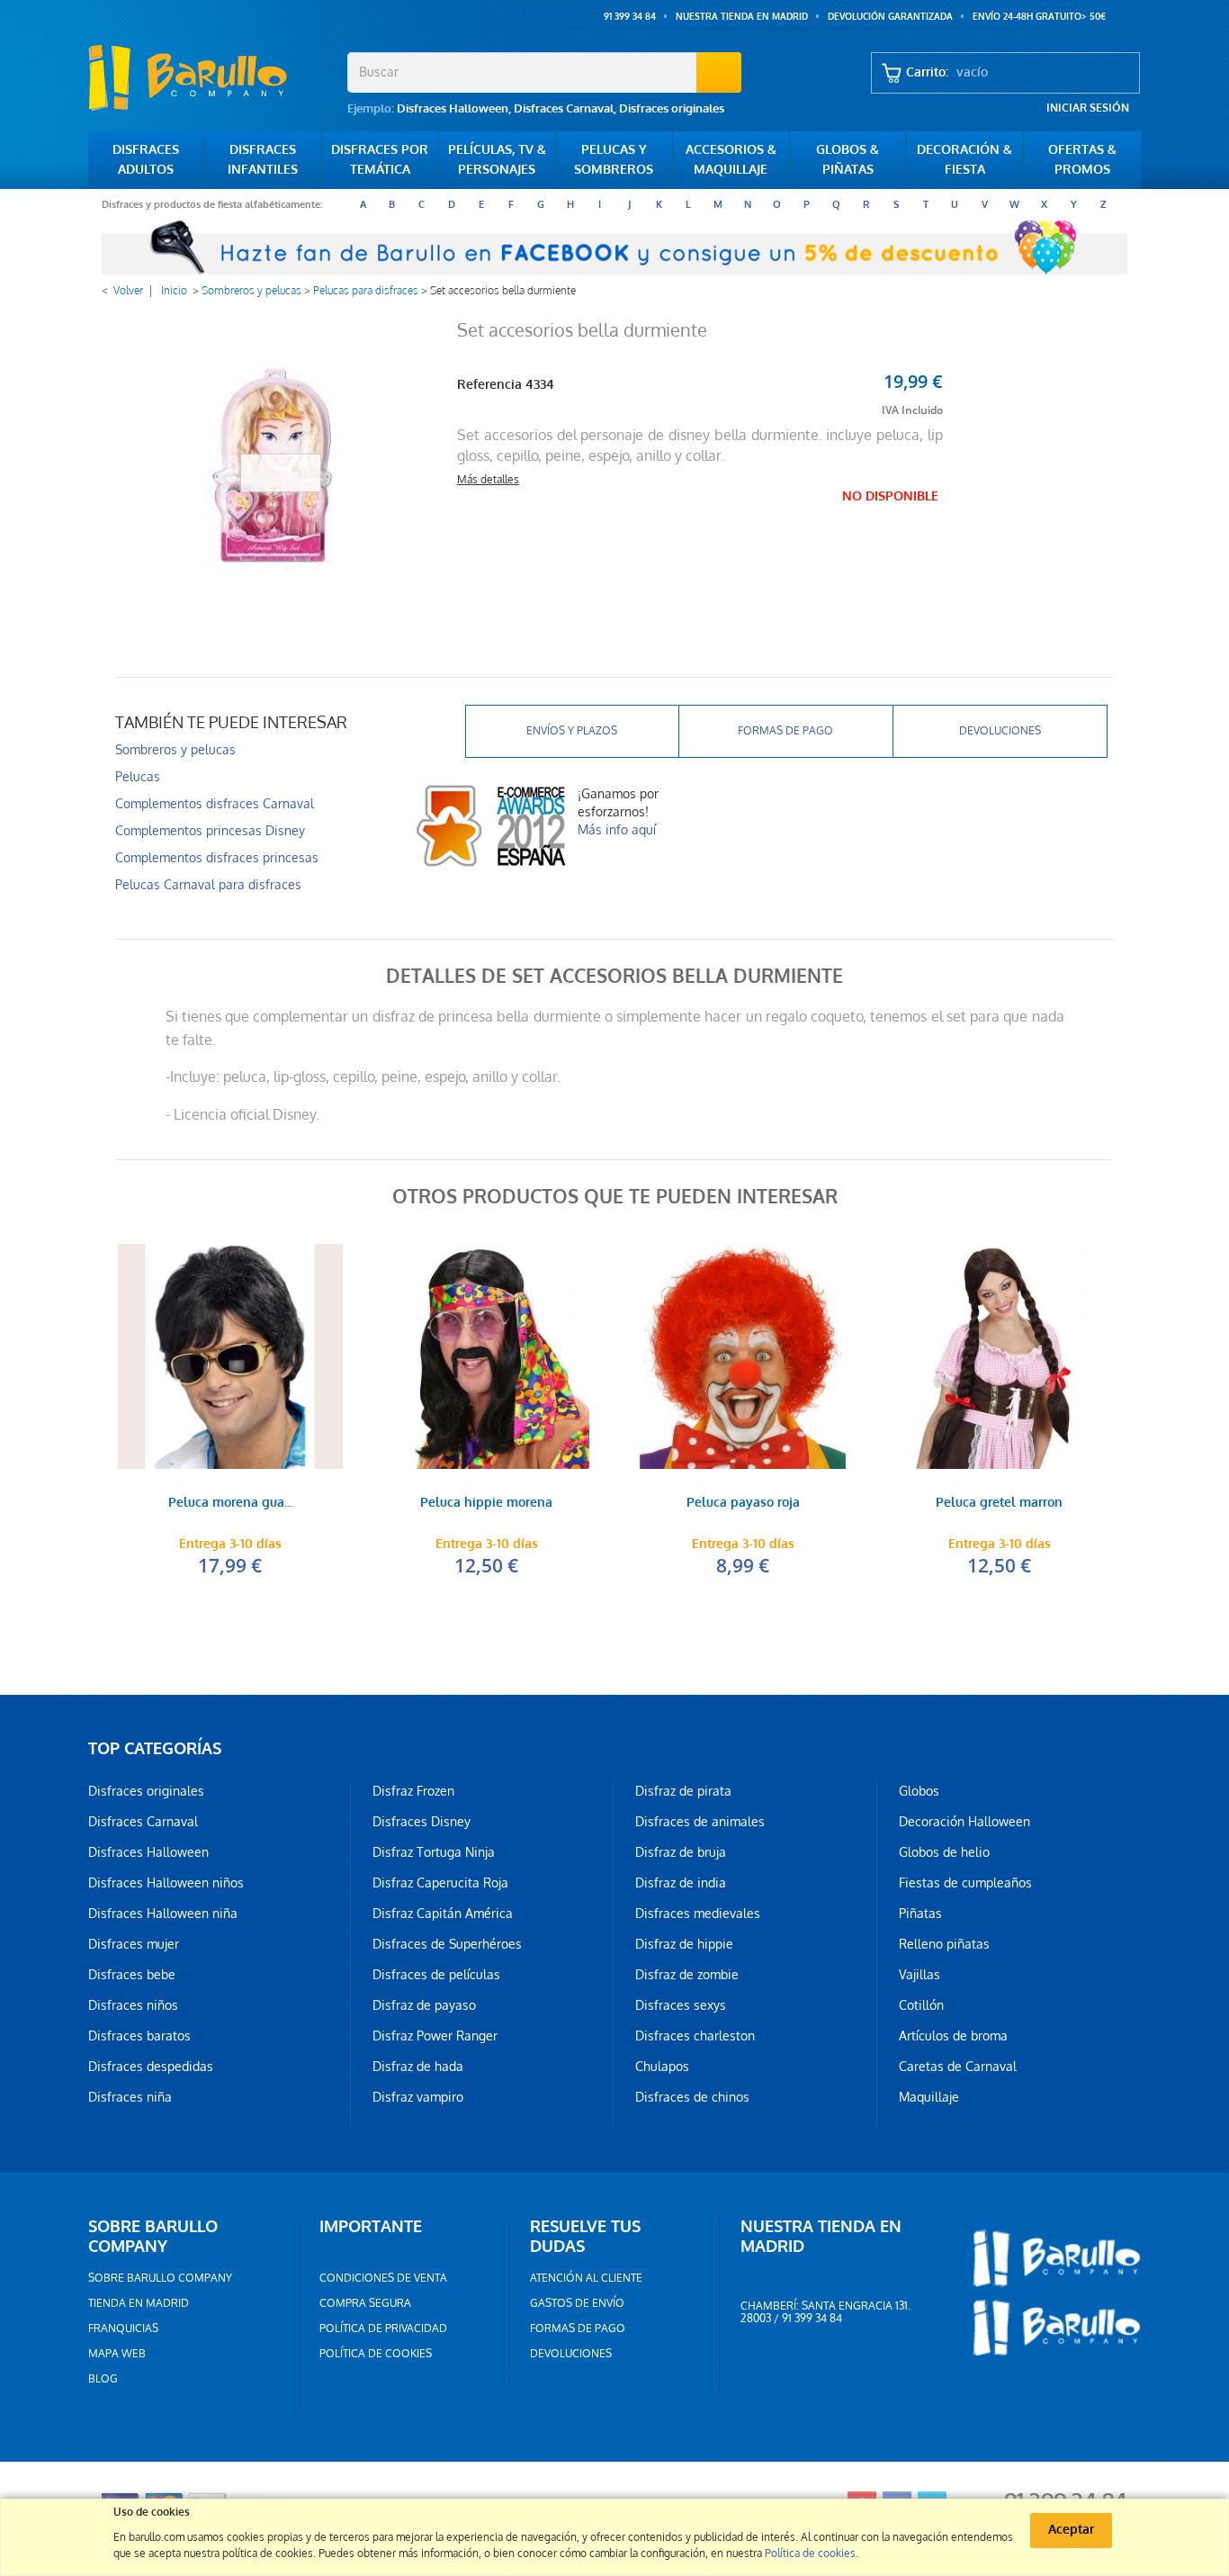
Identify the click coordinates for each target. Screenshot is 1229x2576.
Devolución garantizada (890, 17)
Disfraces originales (672, 108)
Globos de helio (944, 1852)
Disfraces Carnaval (564, 108)
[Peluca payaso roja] (743, 1356)
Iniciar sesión (1088, 108)
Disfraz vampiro (418, 2097)
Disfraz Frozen (413, 1791)
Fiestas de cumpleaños (965, 1883)
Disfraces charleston (695, 2036)
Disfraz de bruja (681, 1852)
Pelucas (138, 777)
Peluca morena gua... (230, 1504)
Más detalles (488, 480)
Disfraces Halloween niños (166, 1883)
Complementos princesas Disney (210, 831)
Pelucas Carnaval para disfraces (208, 885)
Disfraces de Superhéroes (447, 1944)
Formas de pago (785, 731)
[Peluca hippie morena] (486, 1356)
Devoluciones (1000, 731)
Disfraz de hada (418, 2067)
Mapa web (117, 2354)
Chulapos (662, 2067)
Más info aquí (617, 830)
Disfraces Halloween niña (163, 1914)
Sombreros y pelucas (251, 291)
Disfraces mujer (134, 1944)
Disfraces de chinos (692, 2097)
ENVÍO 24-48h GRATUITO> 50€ (1039, 17)
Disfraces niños (133, 2005)
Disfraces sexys (681, 2005)
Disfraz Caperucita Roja (440, 1883)
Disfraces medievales (698, 1914)
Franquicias (123, 2328)
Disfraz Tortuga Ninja (434, 1852)
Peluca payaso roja (743, 1504)
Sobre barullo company (160, 2278)
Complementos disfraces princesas (217, 858)
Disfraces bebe (132, 1975)
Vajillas (920, 1975)
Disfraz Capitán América (443, 1914)
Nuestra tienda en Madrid (742, 17)
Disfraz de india (681, 1883)
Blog (103, 2379)
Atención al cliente (586, 2278)
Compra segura (365, 2303)
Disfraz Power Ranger (435, 2036)
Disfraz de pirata (683, 1791)
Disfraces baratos (139, 2036)
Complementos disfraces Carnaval (215, 804)
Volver (128, 291)
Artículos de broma (953, 2036)
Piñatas (920, 1914)
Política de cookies (376, 2354)
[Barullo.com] (211, 77)
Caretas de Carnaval (958, 2067)
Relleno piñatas (944, 1944)
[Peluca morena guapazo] (230, 1356)
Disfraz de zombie (687, 1975)
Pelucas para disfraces (366, 291)
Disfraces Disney (422, 1822)
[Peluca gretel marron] (999, 1356)
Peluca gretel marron (999, 1504)
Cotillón (921, 2005)
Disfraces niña (130, 2097)
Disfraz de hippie (684, 1944)
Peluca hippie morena (486, 1504)
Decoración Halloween (964, 1822)
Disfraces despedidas (151, 2067)
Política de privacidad (383, 2328)
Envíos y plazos (572, 731)
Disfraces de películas (436, 1975)
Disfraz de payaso (424, 2005)
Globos (919, 1791)
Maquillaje (929, 2097)
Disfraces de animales (700, 1822)
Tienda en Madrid (139, 2303)
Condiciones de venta (383, 2278)
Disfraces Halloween (453, 108)
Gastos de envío (577, 2303)
